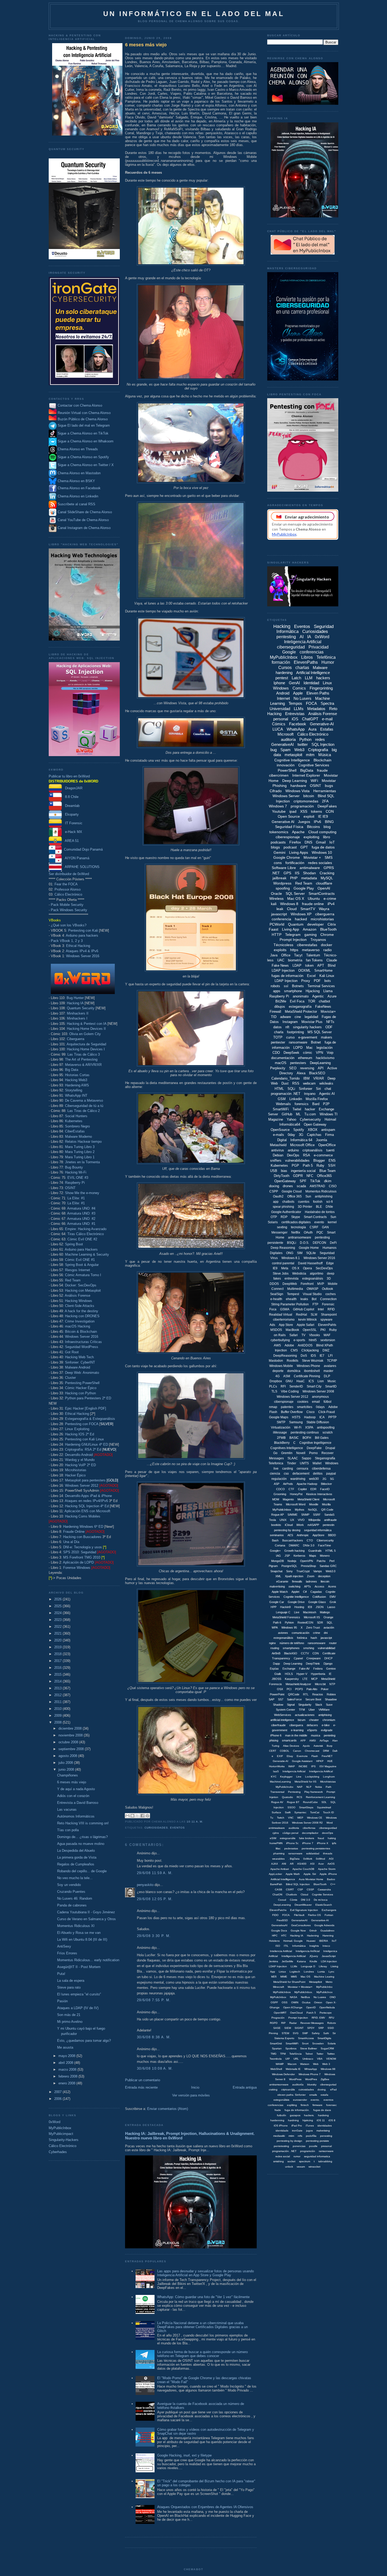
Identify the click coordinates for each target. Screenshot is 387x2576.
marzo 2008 (68, 2070)
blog (327, 827)
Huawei (311, 1941)
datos (277, 1027)
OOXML (304, 970)
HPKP (320, 1761)
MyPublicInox (324, 1992)
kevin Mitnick (307, 1320)
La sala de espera (71, 1981)
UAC (281, 960)
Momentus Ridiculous (321, 1191)
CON (330, 811)
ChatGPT (310, 719)
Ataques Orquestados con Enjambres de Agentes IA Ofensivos (205, 2507)
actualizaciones (305, 1715)
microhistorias (322, 919)
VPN (319, 1053)
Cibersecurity (325, 1540)
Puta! (61, 1974)
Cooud (282, 1900)
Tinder (292, 1463)
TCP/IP (332, 1361)
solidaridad (313, 1853)
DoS (304, 1356)
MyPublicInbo (324, 1987)
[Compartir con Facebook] (142, 1816)
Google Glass (317, 1602)
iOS (295, 719)
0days (320, 1407)
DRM (326, 1751)
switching (294, 1586)
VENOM (331, 2059)
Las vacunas (67, 1809)
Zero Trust (313, 1628)
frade (278, 2110)
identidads (282, 2131)
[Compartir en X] (137, 1816)
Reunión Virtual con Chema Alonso (84, 413)
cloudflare (324, 883)
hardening (284, 673)
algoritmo (317, 1274)
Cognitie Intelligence (296, 1597)
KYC (274, 1777)
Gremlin (287, 1453)
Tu (272, 1818)
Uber (312, 1710)
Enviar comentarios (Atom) (168, 2109)
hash (314, 1638)
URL (296, 2059)
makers (327, 1037)
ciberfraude (278, 1725)
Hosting (299, 1607)
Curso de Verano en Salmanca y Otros (86, 1919)
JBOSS (276, 1679)
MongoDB (277, 1561)
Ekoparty (70, 814)
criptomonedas (306, 801)
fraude (322, 770)
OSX (280, 1689)
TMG (274, 2054)
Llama (328, 991)
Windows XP (301, 914)
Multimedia (295, 1289)
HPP (274, 1607)
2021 (58, 1633)
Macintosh (310, 1612)
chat (328, 1089)
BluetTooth (320, 1884)
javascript (279, 914)
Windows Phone (308, 1366)
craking (273, 2090)
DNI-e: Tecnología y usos (83, 1547)
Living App (291, 929)
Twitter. (331, 2054)
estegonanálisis (283, 1638)
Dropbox (276, 1381)
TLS (274, 1391)
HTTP (277, 935)
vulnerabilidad (326, 1648)
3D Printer (305, 1207)
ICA (322, 1417)
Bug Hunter (75, 998)
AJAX (275, 1864)
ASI (312, 1864)
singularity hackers (307, 1027)
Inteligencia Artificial (303, 642)
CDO (276, 1053)
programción (308, 2151)
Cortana (280, 1545)
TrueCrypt (303, 1571)
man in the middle (296, 1735)
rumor (297, 2156)
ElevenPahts (327, 1325)
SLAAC (293, 1458)
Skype (296, 1217)
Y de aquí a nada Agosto (76, 1789)
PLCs (273, 1386)
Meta (285, 1268)
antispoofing (326, 1427)
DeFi (333, 1243)
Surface (276, 1812)
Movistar (329, 781)
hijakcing (308, 2120)
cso (286, 1474)
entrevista (292, 1279)
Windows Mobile (281, 1366)
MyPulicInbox (278, 1997)
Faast (274, 929)
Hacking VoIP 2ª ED (80, 1465)
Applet (295, 1592)
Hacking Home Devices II (86, 1029)
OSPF (274, 2002)
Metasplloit (316, 1982)
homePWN (276, 1843)
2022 (58, 1627)
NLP (309, 1787)
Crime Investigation (80, 1321)
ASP (277, 1484)
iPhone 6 (276, 1735)
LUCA (278, 729)
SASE (277, 2028)
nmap (273, 1407)
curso (290, 1037)
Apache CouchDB (303, 1869)
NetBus (305, 1997)
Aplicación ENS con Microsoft (87, 1511)
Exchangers (329, 1910)
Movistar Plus (312, 1022)
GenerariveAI (299, 1920)
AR (292, 1864)
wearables (278, 1859)
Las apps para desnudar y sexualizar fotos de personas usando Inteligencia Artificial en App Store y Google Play (205, 2273)
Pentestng (294, 1792)
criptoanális (288, 2090)
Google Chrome (287, 857)
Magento (288, 1499)
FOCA (311, 703)
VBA (320, 2059)
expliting (292, 2105)
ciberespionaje (288, 837)
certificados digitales (296, 1222)
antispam (328, 1130)
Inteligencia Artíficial (308, 1951)
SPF (303, 1181)
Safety (316, 2033)
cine (298, 1017)
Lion (321, 1381)
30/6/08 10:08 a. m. (155, 2068)
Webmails (283, 1104)
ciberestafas (307, 945)
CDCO (281, 1489)
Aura (312, 729)
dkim (328, 1181)
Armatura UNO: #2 (81, 1219)
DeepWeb (290, 1284)
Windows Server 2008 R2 (307, 1823)
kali (274, 904)
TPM (283, 2054)
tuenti (330, 1150)
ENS (332, 1160)
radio (328, 950)
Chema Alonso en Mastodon (79, 473)
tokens (316, 811)
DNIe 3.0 (309, 1545)
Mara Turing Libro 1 (80, 1157)
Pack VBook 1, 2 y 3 (67, 941)
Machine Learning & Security (87, 1254)
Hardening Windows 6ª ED (83, 1527)
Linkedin (296, 1099)
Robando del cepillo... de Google (82, 1871)
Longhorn (329, 1777)
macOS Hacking (78, 1326)
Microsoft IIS (312, 1617)
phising (274, 1740)
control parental (283, 1263)
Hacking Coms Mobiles (83, 1516)
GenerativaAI (279, 1925)
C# (305, 1592)
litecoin (325, 1581)
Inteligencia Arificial (294, 1771)
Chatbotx (291, 1894)
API (321, 1068)
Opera (307, 1268)
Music (332, 1381)
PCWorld (277, 924)
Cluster (70, 1378)
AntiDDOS (305, 1345)
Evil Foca (297, 1001)
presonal (326, 2146)
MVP (321, 1284)
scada (301, 1186)
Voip (330, 1053)
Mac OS (306, 1977)
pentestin (329, 1525)
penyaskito (145, 1885)
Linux (327, 683)
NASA (294, 1997)
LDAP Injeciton (278, 1966)
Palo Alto (312, 1689)
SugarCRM (327, 2048)
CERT (273, 1751)
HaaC (301, 1381)
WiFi (314, 781)
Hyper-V (302, 1674)
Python (305, 739)
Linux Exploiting (77, 1429)
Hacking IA (75, 1003)
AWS (277, 1345)
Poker (325, 1689)
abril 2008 (66, 2063)
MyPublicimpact (61, 2134)
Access (319, 1586)
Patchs (321, 1561)
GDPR (298, 1176)
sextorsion (328, 1340)
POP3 (299, 1689)
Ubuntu (314, 898)
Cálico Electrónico (68, 894)
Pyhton (289, 1623)
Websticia (299, 1274)
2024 (58, 1613)
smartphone (293, 991)
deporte (278, 1371)
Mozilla (326, 1504)
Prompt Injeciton (298, 2018)
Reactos (318, 1694)
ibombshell (312, 1371)
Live (297, 1612)
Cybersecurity (310, 1119)
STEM (285, 2033)
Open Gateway (315, 1124)
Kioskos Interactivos (319, 1494)
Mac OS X (296, 898)
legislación (324, 1048)
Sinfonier (306, 1089)
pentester (278, 1042)
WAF (327, 1335)
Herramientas (325, 791)
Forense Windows (77, 1568)
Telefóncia (296, 2054)
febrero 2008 (68, 2076)
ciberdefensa (321, 1469)
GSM (282, 1099)
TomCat (315, 1812)
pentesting (286, 637)
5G (332, 1479)
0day (291, 1135)
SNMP (305, 1515)
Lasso (331, 1607)
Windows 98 (328, 2069)
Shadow (278, 1705)
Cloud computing (322, 832)
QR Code (327, 1510)
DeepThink (313, 1664)
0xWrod (321, 1859)
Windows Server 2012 (82, 1486)
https (294, 950)
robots (275, 986)
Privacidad (319, 647)
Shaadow (331, 1699)
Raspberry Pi (75, 1183)
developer (316, 924)
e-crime (330, 898)
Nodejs (292, 1561)
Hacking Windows (79, 1301)
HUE (330, 1761)
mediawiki (279, 2136)
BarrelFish (276, 1884)
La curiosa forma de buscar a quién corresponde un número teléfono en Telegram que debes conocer (202, 2354)
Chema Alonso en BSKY (76, 481)
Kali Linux (327, 976)
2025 (58, 1606)
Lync (331, 1972)
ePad (333, 2090)
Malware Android (78, 1367)
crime (317, 1633)
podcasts (278, 842)
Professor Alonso (68, 889)
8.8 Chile (70, 797)
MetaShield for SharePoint (289, 1982)
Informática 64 (301, 1140)
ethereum (305, 1058)
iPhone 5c (292, 1843)
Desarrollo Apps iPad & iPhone (88, 1496)
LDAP (297, 965)
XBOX (313, 1130)
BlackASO (291, 1653)
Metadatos (316, 709)
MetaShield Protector (301, 1012)
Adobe (289, 1345)
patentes (287, 1407)
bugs (329, 786)
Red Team (73, 1280)
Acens (332, 1586)
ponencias (299, 2146)
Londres (309, 1972)
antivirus (278, 1150)
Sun (308, 1196)
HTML (279, 1089)
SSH (332, 1165)
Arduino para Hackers (81, 1249)
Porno (313, 1453)
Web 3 (326, 2064)
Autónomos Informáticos (76, 1816)
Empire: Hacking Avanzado (86, 1229)
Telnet (309, 2054)
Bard (316, 1104)
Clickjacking (310, 1350)
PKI (323, 1330)
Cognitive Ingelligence (315, 1443)
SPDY (311, 2028)
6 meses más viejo (72, 1782)
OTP (274, 1217)
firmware (317, 2105)
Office (286, 955)
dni (326, 1633)
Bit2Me (281, 1001)
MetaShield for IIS (306, 1782)
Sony (289, 1571)
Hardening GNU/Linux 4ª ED (86, 1444)
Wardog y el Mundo (80, 1460)
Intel (321, 1309)
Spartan (277, 2048)
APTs (307, 1586)
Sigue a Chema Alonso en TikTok (83, 433)
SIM (300, 1253)
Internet (283, 698)
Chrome (327, 935)
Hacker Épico (75, 1475)
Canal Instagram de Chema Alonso (84, 528)
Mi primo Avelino (70, 2022)
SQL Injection (323, 744)
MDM (276, 1499)
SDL (324, 1802)
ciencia (275, 1474)
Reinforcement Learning (321, 1797)
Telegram (293, 935)
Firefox (295, 842)
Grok (333, 1602)
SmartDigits (324, 2038)
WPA (275, 1628)
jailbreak (279, 878)
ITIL (286, 1946)
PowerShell (287, 770)
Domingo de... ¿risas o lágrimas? (82, 1837)
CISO (333, 1186)
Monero (325, 1556)
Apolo (306, 1746)
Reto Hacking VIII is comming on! (83, 1823)
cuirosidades (306, 2090)
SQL (330, 1623)
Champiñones (68, 1775)
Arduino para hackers (82, 935)
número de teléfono (292, 1643)
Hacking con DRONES (82, 1316)
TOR (312, 1001)
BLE (319, 1207)
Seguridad (327, 1253)
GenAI (294, 683)
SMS (329, 857)
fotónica (302, 1638)
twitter (303, 744)
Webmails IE (293, 2069)
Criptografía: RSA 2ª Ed (83, 1449)
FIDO (275, 1915)
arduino (293, 1150)
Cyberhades (58, 2152)
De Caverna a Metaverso (84, 1100)
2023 (58, 1620)
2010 (58, 1709)
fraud (321, 1838)
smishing (279, 2161)
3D (329, 1279)
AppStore (318, 1535)
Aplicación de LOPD (78, 1562)
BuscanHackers (293, 1540)
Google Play (304, 888)
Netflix (296, 1232)
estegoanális (288, 1838)
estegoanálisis (313, 1279)
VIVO (301, 1520)
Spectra (327, 703)
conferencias (312, 652)
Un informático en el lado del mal (194, 14)
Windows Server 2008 (318, 1391)
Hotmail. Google (293, 1941)
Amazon (310, 929)
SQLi (291, 1089)
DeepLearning (320, 1063)
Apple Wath (293, 1874)
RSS (296, 1083)
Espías (274, 1669)
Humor (328, 662)
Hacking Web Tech (79, 1357)
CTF (291, 1489)
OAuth (308, 1232)
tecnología (298, 1227)
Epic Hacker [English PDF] (86, 1408)
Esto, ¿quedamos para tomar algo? (84, 2041)
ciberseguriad (328, 2085)
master (328, 1371)
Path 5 (308, 1165)
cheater (314, 1720)
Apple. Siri (310, 1874)
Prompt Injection (293, 940)
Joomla (321, 1140)
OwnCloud (296, 2013)
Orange (328, 1617)
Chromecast (312, 1751)
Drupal (330, 1448)
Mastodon (276, 1361)
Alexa (301, 1073)
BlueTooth (328, 929)
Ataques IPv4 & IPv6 (82, 951)
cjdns (276, 1833)
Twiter (320, 2054)
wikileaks (326, 1083)
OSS (285, 2002)
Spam (286, 750)
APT (321, 965)
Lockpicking (312, 1777)
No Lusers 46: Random (75, 1898)
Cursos (285, 668)
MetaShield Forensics (286, 1617)
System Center (286, 1710)
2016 (58, 1668)
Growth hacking (294, 1551)
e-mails (279, 1135)
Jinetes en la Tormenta (82, 1162)
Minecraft (279, 1987)
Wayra (324, 909)
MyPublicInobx (284, 1787)
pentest (282, 678)
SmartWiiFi (292, 2043)
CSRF (314, 1227)
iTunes (310, 2126)
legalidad (311, 1017)
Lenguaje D (308, 1966)
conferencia (281, 919)
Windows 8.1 (291, 1258)
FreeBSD (282, 1920)
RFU (331, 2018)
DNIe (329, 1207)
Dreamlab (71, 806)
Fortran (329, 1915)
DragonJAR (72, 788)
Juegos (304, 822)
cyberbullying (280, 1340)
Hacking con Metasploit (83, 1291)
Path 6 (277, 1623)
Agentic (318, 996)
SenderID (296, 1386)
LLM (309, 678)
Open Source (289, 816)
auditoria (294, 1828)
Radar (293, 2023)
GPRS (329, 868)
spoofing (283, 888)
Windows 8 (289, 904)
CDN (316, 1653)
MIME (284, 1977)
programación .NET (286, 1094)
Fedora (318, 1669)
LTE (305, 1679)
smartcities (305, 1407)
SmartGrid (276, 2043)
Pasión (62, 2001)
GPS (287, 873)
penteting (330, 1735)
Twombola (276, 2059)
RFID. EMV (318, 2018)
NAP (300, 1787)
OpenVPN (307, 1561)
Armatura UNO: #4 (81, 1208)
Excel (311, 976)
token (309, 965)
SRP (321, 2028)
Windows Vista (297, 791)
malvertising (277, 1586)
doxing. (322, 2090)
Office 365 (294, 1196)
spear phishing (283, 1207)
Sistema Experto (284, 2038)
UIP (288, 2059)
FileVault (299, 1915)
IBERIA (324, 1941)
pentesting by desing (287, 1530)
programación (302, 806)
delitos (318, 1474)
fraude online (313, 904)
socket (291, 2161)
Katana (301, 1961)
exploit (309, 816)
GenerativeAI (282, 744)
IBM (306, 1078)
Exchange (289, 1669)
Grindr (313, 1931)
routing (275, 1648)
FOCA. (286, 1915)
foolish (318, 1202)
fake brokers (307, 1838)
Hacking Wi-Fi (76, 1172)
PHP (294, 878)
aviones (283, 1633)
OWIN (295, 2002)
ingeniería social (303, 1171)
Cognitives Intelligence (287, 1448)
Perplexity (278, 1068)
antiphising (325, 1715)
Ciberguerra (76, 1039)
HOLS (289, 1674)
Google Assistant (302, 1761)
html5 (313, 1340)
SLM (314, 1315)
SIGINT (299, 2028)
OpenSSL (310, 1330)
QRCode (294, 1694)
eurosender (300, 2100)
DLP (327, 1376)
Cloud (292, 909)
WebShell (276, 2069)
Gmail (321, 842)
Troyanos (318, 940)
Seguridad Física (289, 827)
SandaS (329, 1515)
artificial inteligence (282, 1720)
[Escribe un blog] (132, 1816)
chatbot (324, 1001)
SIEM (288, 2028)
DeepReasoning (285, 1356)
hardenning (277, 2120)
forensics (302, 1104)
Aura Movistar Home (311, 1879)
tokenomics (279, 832)
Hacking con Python (80, 1393)
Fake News (280, 965)
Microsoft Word (296, 1504)
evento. (315, 2100)
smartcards (289, 1740)
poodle (313, 2146)
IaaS (276, 1771)
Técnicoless (283, 945)
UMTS (304, 1463)
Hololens (274, 1941)
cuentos (304, 1202)
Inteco (326, 1946)
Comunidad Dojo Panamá (82, 849)
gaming (311, 935)
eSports (312, 1730)
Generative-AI (322, 724)
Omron (318, 2002)
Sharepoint (329, 1315)
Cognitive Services (314, 765)
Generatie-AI (281, 1761)
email (316, 1402)
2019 (58, 1647)
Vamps (318, 1571)
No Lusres (320, 1997)
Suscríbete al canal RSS (76, 504)
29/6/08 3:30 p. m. (154, 1936)
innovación (286, 765)
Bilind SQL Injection (298, 1884)
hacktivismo (325, 1058)
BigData (307, 770)
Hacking (282, 626)
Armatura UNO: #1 (81, 1224)
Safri (326, 2033)
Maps (313, 1556)
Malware (320, 668)
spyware (326, 1320)
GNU (289, 1381)
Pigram (273, 1566)
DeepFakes (327, 806)
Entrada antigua (245, 2087)
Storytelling (74, 1090)
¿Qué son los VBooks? (69, 925)
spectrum (305, 2161)
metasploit (293, 755)
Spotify (299, 1130)
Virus (274, 1258)
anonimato (301, 996)
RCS (299, 1797)
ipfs (334, 1843)
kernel (332, 1222)
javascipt (326, 1638)
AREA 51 (70, 841)
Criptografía (318, 750)
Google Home (309, 1248)
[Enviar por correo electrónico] (127, 1816)
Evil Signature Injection (304, 1910)
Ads (272, 1325)
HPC (275, 1936)
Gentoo (331, 1669)
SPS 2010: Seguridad (80, 1552)
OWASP (312, 1289)
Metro (329, 1982)
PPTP (332, 1417)
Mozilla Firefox (317, 1099)
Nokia (319, 1787)
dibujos (280, 1007)
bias (284, 1171)
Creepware (314, 1658)
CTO (310, 1540)
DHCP (328, 1658)
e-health (276, 1299)
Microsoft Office (302, 1145)
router (333, 1643)
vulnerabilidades (297, 1160)
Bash (275, 1540)
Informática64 (290, 1124)
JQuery (314, 1956)
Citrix (332, 924)
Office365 (324, 1176)
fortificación (295, 863)
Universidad (280, 709)
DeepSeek (291, 1053)
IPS (313, 1766)
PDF (317, 981)
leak (280, 909)
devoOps (328, 1833)
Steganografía (325, 1458)
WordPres (311, 2079)
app (276, 1202)
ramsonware (326, 2151)
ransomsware (317, 1643)
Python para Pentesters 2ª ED (88, 1398)
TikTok (315, 1181)
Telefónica (326, 657)
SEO (293, 1068)
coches (331, 1294)
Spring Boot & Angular (82, 1265)
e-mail (327, 719)
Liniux (282, 1972)
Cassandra (324, 1889)
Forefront (307, 1284)
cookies (303, 1402)
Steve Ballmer (309, 2048)
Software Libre (284, 868)
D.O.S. (304, 1243)
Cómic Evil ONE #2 (82, 1239)
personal (281, 719)
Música (325, 755)
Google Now (298, 1931)
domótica (294, 1371)
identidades (325, 2126)
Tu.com (310, 1114)
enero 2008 (67, 2083)
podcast (290, 847)
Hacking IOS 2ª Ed (80, 1434)
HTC (284, 1936)
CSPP (274, 1191)
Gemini (279, 852)
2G (324, 1479)
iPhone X (323, 1843)
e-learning (297, 1730)
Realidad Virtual (281, 1315)
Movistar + (312, 857)
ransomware (298, 1042)
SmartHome (323, 970)
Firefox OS (314, 1915)
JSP (287, 1556)
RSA (307, 1155)
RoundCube (310, 1802)
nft (287, 1027)
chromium (329, 1720)
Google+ (275, 1551)
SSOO (291, 1807)
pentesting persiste (317, 2141)
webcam (309, 1083)
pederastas (291, 1848)
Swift (288, 1812)
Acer (321, 1864)
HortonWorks (277, 1766)
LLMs (299, 709)
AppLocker (275, 1874)
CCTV (305, 1653)
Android (283, 693)
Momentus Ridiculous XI (76, 1926)
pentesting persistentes (316, 1848)
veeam (301, 2167)
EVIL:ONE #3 (78, 1178)
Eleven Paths (318, 693)
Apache (298, 832)
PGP (295, 1165)
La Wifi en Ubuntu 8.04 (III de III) (82, 1940)
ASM (287, 1376)
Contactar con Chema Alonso (80, 405)
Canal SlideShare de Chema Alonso (85, 512)
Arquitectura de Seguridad (86, 1044)
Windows (281, 688)
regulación (279, 1479)
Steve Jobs (281, 1274)
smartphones (291, 1648)
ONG (290, 1253)
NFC (310, 1176)
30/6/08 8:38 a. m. (154, 2037)
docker (327, 945)
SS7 (281, 1699)
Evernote (302, 1756)
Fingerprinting (321, 688)
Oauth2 (278, 1196)
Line (299, 1777)
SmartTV (308, 909)
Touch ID (328, 1812)
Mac (309, 1048)
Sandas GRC (328, 1566)
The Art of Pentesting (81, 1059)
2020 (58, 1640)
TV (303, 1335)
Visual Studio (312, 1294)
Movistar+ (328, 1012)
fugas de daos (322, 2110)
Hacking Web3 (76, 1080)
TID (274, 1017)
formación (281, 662)
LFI (330, 1356)
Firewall (275, 1012)
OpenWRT (280, 2013)
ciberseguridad (291, 647)
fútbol (328, 1402)
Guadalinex (327, 1931)
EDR (313, 1489)
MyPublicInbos (282, 1992)
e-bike (326, 1725)
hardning (293, 2120)
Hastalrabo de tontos (320, 1212)
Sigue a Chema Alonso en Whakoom (86, 441)
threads (328, 1853)
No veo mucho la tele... (75, 1878)
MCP (314, 1679)
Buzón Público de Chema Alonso (83, 419)
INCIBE (303, 1766)
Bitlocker (326, 1484)
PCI (289, 1689)
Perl (332, 1561)
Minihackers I (77, 1018)
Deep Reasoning (283, 1248)
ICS (311, 1381)
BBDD (332, 1535)
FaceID (325, 1489)
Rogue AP (277, 1515)
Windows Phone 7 (310, 2074)
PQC (320, 1232)
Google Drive (296, 1602)
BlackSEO (317, 1073)
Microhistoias (328, 1782)
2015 (58, 1674)
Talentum (313, 955)
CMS (294, 1350)
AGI (331, 1859)
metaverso (311, 950)
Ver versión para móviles (191, 2095)
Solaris (332, 2043)
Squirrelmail (324, 1807)
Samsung (296, 1422)
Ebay (290, 1756)
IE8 (310, 1607)
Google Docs (279, 1931)
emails (313, 2095)
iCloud (289, 1525)
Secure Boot (313, 1699)
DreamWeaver (303, 1905)
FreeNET (327, 1756)
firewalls (297, 1581)
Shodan (309, 873)
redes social (283, 2156)
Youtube (279, 811)
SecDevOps (324, 1268)
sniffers (276, 1160)
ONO (333, 1997)
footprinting (295, 1032)
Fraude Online (74, 1532)
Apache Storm (327, 1869)
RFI (283, 1386)
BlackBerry (282, 1443)
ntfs (300, 2136)
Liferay (323, 1966)
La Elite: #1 (76, 1198)
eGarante (282, 1581)
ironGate (297, 2131)
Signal (291, 1705)
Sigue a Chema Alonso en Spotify (83, 457)
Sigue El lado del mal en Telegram (83, 425)
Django (328, 1664)
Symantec (300, 1812)
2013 (58, 1688)
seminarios (277, 1535)
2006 (58, 2099)
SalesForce (294, 1699)
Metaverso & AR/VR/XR (83, 1065)
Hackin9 (285, 1607)
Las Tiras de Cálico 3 (84, 1054)
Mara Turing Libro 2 (80, 1152)
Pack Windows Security (69, 910)
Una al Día (71, 1542)
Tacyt (298, 955)
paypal (331, 1474)
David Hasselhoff (310, 1263)
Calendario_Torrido (286, 1078)
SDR (320, 1623)
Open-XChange (293, 2007)
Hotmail (330, 1119)
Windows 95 (289, 1628)
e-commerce (323, 1155)
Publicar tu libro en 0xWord (69, 776)
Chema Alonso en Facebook (79, 488)
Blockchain (322, 760)
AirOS (331, 1864)
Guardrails (315, 1551)
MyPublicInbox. (304, 1992)
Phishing (280, 786)
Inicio (195, 2087)
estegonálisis (281, 2100)
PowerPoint (277, 1694)
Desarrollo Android (79, 1455)
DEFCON (319, 1243)
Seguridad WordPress (82, 1347)
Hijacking (313, 991)
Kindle (313, 1961)
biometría (295, 960)
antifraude (330, 1520)
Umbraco (308, 2059)
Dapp (276, 1664)
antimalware (310, 868)
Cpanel (298, 1658)
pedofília (311, 2136)
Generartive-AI (320, 1920)
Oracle (276, 893)
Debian (278, 1155)
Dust (285, 1083)
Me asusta (65, 2047)
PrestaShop (308, 1566)
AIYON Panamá (76, 858)
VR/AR (319, 1078)
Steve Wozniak (313, 1361)
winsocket (314, 2167)
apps (277, 991)
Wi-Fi (298, 1427)
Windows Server (286, 796)
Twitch (281, 1818)
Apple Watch (280, 1592)
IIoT (334, 1941)
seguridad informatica (317, 2156)
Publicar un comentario (143, 2080)
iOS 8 (332, 2120)
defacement (301, 1474)
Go (275, 1453)
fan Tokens (314, 960)
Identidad (311, 683)
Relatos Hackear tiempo (83, 1142)
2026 (58, 1599)
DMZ (326, 1350)
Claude (332, 960)
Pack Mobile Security (67, 905)
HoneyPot (296, 1494)
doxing (274, 1186)
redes (320, 739)
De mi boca (321, 1900)
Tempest (293, 1294)
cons (278, 863)
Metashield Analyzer (298, 1684)
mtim (291, 2136)
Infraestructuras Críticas (83, 1342)
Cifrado (276, 791)
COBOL (285, 1751)
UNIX (283, 1520)
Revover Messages (312, 2023)
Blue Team (328, 1171)
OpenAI (324, 888)
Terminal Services (321, 986)
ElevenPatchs (278, 1910)
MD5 (274, 1977)
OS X (296, 1268)
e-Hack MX (72, 832)
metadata (309, 878)
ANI (284, 1864)
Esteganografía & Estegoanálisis (90, 1419)
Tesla (272, 1520)
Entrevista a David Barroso (78, 1803)
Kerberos (299, 1556)
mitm (310, 755)
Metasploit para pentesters (92, 1480)
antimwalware (277, 1828)
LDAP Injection (286, 981)
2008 (58, 1722)
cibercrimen (279, 775)
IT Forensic (72, 823)
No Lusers (302, 698)
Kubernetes (74, 1121)
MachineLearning (280, 1782)
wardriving (298, 1479)
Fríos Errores (67, 1953)
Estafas (327, 729)
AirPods (288, 1484)
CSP (300, 1889)
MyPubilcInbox (282, 1510)
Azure (332, 996)
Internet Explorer (306, 775)
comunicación (301, 1633)
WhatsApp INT (76, 1095)
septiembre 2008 (72, 1749)
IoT (332, 842)
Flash (315, 1756)
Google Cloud (292, 1191)
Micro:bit (320, 1684)
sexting (282, 1227)
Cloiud (304, 1894)
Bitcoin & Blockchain (81, 1332)
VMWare (324, 1710)
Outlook (328, 1289)
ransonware (295, 1853)
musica (316, 1735)
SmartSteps (306, 1807)
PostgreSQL (289, 1566)
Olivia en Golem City (85, 1034)
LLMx (294, 1966)
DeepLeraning (282, 1905)
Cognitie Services (322, 1894)
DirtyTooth (282, 1176)
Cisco (311, 1412)
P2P (326, 1104)
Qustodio (287, 1797)
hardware (298, 786)
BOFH (307, 1438)
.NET (276, 873)
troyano (310, 1094)
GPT (304, 847)
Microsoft (286, 734)
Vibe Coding (290, 1391)
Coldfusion (319, 1597)
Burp (330, 1746)
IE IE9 (323, 816)
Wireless (276, 898)
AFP (303, 1741)
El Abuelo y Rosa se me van (79, 1933)
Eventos (177, 1828)
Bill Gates (322, 1438)
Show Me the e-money (82, 1193)
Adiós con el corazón (73, 1796)
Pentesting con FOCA (82, 1424)
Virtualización (281, 1427)
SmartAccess (306, 2038)
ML (298, 1114)
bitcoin (309, 796)
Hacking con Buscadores (82, 1537)
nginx (272, 1643)
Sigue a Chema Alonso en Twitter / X (86, 465)
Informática (299, 1946)
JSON (320, 1607)
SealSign (277, 1294)
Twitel (297, 1109)
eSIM (273, 1838)
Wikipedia (314, 1520)
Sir (334, 2033)
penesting (326, 2136)
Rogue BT (293, 1802)
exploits (280, 950)
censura (302, 1469)
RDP (284, 1217)
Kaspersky (292, 1679)
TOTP (278, 1037)
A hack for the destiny (81, 1311)
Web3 (299, 750)
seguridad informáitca (318, 1530)
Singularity (305, 1705)
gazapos (295, 2115)
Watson (305, 2064)
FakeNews (323, 1007)
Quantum (296, 924)
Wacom (292, 2064)
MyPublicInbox (60, 2128)
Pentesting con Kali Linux (85, 1439)
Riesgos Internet (78, 1270)
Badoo (331, 1879)
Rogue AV (277, 1802)
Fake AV (304, 1669)
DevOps (293, 1155)
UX (292, 1520)
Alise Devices (291, 1746)
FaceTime (324, 1545)
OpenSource (280, 1130)
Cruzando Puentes (71, 1892)
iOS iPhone (281, 2126)
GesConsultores (301, 1925)
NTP (332, 1684)
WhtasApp (311, 2069)
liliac (278, 1848)
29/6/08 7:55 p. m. (154, 2000)
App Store (286, 1325)
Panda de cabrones (72, 1905)
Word (330, 1823)
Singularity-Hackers (64, 2140)
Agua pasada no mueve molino (81, 1844)
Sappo (306, 1458)
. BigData (294, 1859)
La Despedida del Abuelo (76, 1851)
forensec (331, 2105)
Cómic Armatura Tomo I (83, 1275)
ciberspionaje (284, 1402)
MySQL (327, 878)
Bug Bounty (74, 1167)
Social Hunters (76, 1116)
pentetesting (281, 2146)
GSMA (285, 1309)
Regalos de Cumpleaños (76, 1864)
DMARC (294, 1545)
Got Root (72, 1352)
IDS (313, 1356)
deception (324, 1576)
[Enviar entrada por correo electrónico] (205, 1822)
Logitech (295, 1972)
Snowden (318, 2043)
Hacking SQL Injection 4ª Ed (87, 1506)
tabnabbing (325, 2161)
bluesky (312, 2085)
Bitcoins (313, 827)
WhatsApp (296, 729)
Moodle (314, 1504)
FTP (315, 1304)
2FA (325, 801)
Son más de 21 (69, 2015)
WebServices (283, 1715)
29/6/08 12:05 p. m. (155, 1899)
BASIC (294, 1438)
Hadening (313, 1936)
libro (327, 837)
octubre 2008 (69, 1742)
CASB (279, 1889)
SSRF (317, 1515)
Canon (297, 1751)
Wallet (317, 1463)
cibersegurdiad (328, 1828)
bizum (302, 1720)
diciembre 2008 (71, 1728)
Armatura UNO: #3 (81, 1213)
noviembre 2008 (71, 1735)
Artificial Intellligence (283, 1879)
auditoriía (298, 2085)
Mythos (300, 1510)
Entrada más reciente (141, 2087)
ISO (278, 1946)
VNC (291, 1818)
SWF (305, 2033)
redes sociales (320, 863)
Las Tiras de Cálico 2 (84, 1111)
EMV (333, 1597)
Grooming (280, 1494)
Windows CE (315, 1818)
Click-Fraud (327, 1412)
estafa (324, 2095)
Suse (329, 1705)
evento (319, 1222)
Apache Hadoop (307, 1484)
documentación (283, 1058)
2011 (58, 1702)
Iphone (279, 683)
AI (302, 637)
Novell (301, 1453)
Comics (299, 688)
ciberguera (296, 1725)
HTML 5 (331, 1551)
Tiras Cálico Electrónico (86, 1234)
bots (328, 981)
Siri (318, 1089)
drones (288, 1186)
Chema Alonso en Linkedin (77, 496)
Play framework (314, 1792)
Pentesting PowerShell (82, 1383)
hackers (323, 678)
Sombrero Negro (77, 1126)
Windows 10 (322, 852)
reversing (307, 1068)
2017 (58, 1661)
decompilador (310, 1833)
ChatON (277, 1894)
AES (290, 1535)
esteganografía (300, 1007)
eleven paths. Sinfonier (292, 2095)
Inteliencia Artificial (281, 1951)
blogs (275, 847)
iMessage (280, 1432)
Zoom (311, 1576)
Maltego (325, 1612)
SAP (272, 1699)
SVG (296, 2033)
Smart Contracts (315, 1217)
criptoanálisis (312, 1150)
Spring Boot (74, 1244)
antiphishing (324, 1196)
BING (329, 822)
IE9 (275, 1268)
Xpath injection (294, 1576)
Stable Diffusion (318, 1422)
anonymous (320, 1397)
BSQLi (292, 1243)
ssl (286, 986)
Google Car (277, 1602)
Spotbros (291, 2048)
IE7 (322, 1356)
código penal (290, 1833)
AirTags (324, 1741)
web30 (314, 1479)
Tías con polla (68, 1830)
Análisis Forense (78, 1296)
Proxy (306, 981)
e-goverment (308, 1037)
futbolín (282, 2115)
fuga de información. (297, 2110)
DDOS (274, 1284)
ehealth (291, 1299)
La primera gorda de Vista (77, 1857)
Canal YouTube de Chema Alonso (83, 520)
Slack (319, 1705)
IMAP (292, 1766)
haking (332, 1838)
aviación (329, 1628)
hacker (310, 1109)
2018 (58, 1654)
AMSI (313, 1741)
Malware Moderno (78, 1137)
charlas (302, 668)
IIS (297, 873)
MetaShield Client (308, 1499)
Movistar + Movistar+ (300, 1987)
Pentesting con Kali (83, 930)
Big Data (72, 1070)
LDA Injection (329, 1961)
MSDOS (276, 1330)
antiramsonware (279, 2085)
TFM (302, 1710)
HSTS (296, 1417)
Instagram (290, 1022)
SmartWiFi (281, 1109)
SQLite (311, 1253)
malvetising (323, 2131)
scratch (328, 1432)
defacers (312, 1725)
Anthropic (303, 1535)
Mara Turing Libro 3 (80, 1147)
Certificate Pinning (307, 1376)
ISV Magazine (328, 1766)
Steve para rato (69, 1987)
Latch (296, 678)
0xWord (54, 2122)
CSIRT (290, 1889)
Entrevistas (295, 714)
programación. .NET (284, 2151)
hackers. (309, 2115)
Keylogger (286, 1777)
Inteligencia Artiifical (321, 1771)
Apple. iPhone (328, 1874)
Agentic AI (327, 1094)
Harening (328, 1936)
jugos (309, 2131)
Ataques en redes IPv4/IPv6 (86, 1501)
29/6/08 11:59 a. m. (155, 1873)
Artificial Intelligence (313, 673)
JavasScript (329, 1956)
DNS (308, 842)
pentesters (298, 1063)
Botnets (298, 986)
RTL (306, 1694)
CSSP (310, 1889)
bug (274, 750)
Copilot (302, 1489)
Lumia (321, 1972)
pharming (279, 1853)
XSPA (309, 1427)
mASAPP (313, 1525)
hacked (301, 919)
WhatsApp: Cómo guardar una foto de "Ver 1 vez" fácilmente (203, 2297)
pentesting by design (289, 2141)
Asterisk (318, 1746)
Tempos (295, 703)
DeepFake (314, 1448)
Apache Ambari (280, 1869)
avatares (330, 1366)
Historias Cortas (77, 1075)
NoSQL (313, 1510)
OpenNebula (327, 2007)
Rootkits (292, 1361)
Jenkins (273, 1961)
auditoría (288, 739)
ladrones (311, 1581)
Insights (314, 1946)
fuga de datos (323, 847)
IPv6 (317, 822)
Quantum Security (81, 1008)
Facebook (298, 724)
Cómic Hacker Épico (81, 1388)
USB (274, 1171)
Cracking (327, 873)
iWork (300, 1525)
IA (309, 637)
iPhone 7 (308, 1843)
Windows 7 (278, 806)
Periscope (326, 2013)
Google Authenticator (286, 1212)
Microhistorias (76, 1470)
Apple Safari (306, 1325)
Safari (294, 1335)
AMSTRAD (317, 1186)
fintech (305, 2105)
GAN (325, 1227)
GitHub (287, 1114)
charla (279, 1032)
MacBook (292, 1330)
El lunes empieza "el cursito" (79, 1994)
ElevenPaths (306, 662)
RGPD (274, 2023)
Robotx (332, 2023)
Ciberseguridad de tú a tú (84, 1106)
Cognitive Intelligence (292, 760)
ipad (293, 811)
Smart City (314, 1386)
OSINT (70, 1188)
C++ (333, 1884)
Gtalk (278, 1674)
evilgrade (327, 1730)
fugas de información (287, 976)
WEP (300, 1818)
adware (286, 1017)
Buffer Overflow (292, 1412)
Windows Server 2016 (83, 956)
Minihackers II (78, 1013)
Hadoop (310, 1417)
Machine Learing (324, 1977)
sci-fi (329, 1202)
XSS (304, 811)
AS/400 (302, 1864)
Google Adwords (324, 1925)
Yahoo (291, 1119)
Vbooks (314, 1335)
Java (274, 955)
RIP (283, 2023)
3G (301, 1135)
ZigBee (325, 2079)
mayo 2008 (67, 2056)
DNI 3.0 (306, 1900)
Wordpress (282, 883)
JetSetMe (287, 1961)
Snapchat (276, 1571)
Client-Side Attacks (80, 1306)
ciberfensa (309, 1828)
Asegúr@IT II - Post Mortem (79, 1967)
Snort (305, 2043)
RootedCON (305, 1623)
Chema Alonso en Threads (77, 449)
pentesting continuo (305, 1432)
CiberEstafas (75, 1131)
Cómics (279, 724)
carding (288, 1469)
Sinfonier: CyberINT (80, 1362)
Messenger (279, 1232)
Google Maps (279, 1417)
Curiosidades (156, 1828)
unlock (289, 2167)
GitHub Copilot (304, 1309)
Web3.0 (331, 1571)
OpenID (311, 2007)
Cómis (294, 1900)
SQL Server (295, 893)
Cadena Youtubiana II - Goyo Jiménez (86, 1912)
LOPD (298, 1048)
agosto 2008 (68, 1756)
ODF (329, 1027)
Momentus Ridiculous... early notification (88, 1960)
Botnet (316, 1042)
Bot (314, 1299)
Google (289, 652)
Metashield (278, 1145)
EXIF (280, 1756)
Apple (298, 693)
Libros (307, 657)
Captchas (314, 1135)
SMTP (281, 1422)
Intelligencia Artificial (294, 1956)
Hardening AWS (77, 1085)
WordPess (295, 2079)
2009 (58, 1716)
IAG (278, 1556)
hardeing (323, 2115)
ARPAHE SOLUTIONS (81, 867)
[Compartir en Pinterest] (147, 1816)
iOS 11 (321, 2120)
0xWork (308, 1859)
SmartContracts (322, 893)
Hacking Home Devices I (86, 1049)
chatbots (288, 1202)
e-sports (299, 1340)
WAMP (280, 2064)
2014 (58, 1681)
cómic (308, 1053)
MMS (294, 1977)
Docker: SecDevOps (81, 1285)
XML (278, 1576)
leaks (304, 1299)
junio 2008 (67, 1769)
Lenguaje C (283, 1612)
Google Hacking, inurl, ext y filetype (184, 2455)
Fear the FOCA (66, 884)
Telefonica (276, 1463)
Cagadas (316, 1592)
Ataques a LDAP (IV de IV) (78, 2008)
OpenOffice (327, 1145)
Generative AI (283, 822)
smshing (309, 1648)
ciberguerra (325, 914)
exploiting (311, 837)
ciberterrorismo (284, 1320)
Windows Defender (283, 2074)
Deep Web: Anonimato (82, 1373)
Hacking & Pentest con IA (87, 1024)
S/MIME (292, 1515)
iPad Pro (297, 2126)
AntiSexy (64, 1946)
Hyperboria (318, 1674)
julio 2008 (66, 1763)
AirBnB (276, 1653)
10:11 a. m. (195, 1822)
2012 (58, 1695)
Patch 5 (311, 2013)
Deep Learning (295, 781)
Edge (330, 1263)
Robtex (331, 1694)
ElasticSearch (324, 1905)
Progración (278, 2018)
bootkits (276, 1525)
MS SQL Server (320, 1032)
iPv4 (331, 904)
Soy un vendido (69, 1885)
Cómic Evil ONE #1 (80, 1260)
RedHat (301, 1315)
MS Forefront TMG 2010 (82, 1557)
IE (330, 1674)
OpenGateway (285, 1181)
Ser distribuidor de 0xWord (69, 874)
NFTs (330, 1022)
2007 (58, 2092)
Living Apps (299, 852)
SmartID (331, 1386)
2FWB (281, 1438)
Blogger (319, 1160)
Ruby (320, 1165)
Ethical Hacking (78, 946)
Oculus (306, 2002)
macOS (281, 1063)
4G (277, 1376)
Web (316, 2064)
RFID (331, 1309)
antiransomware (300, 1237)
